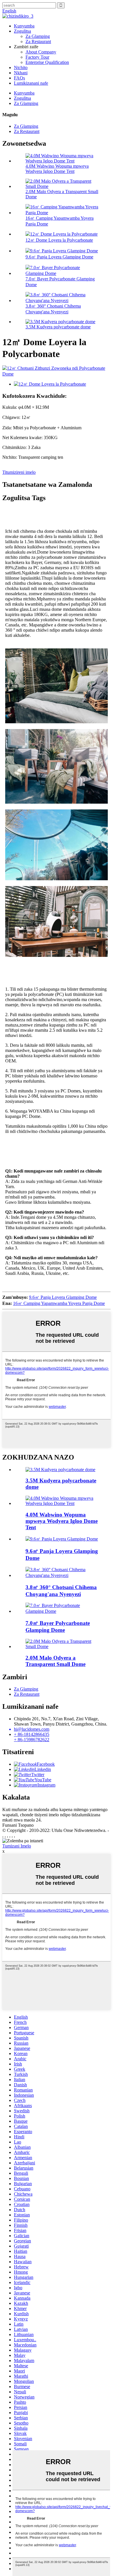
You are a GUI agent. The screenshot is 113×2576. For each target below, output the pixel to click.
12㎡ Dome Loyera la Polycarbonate (59, 240)
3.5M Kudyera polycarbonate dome (58, 327)
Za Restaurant (38, 41)
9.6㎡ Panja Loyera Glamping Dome (59, 257)
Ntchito (21, 68)
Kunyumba (24, 26)
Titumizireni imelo (19, 472)
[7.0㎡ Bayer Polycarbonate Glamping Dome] (62, 1611)
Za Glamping (38, 36)
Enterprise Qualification (47, 62)
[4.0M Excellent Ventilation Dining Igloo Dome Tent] (62, 1503)
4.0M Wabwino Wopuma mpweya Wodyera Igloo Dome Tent (57, 169)
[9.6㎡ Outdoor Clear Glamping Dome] (62, 1539)
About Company (41, 52)
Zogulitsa (22, 31)
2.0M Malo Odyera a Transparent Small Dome (55, 1661)
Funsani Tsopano (18, 1825)
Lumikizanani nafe (31, 83)
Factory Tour (37, 57)
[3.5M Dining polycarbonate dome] (60, 1470)
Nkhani (21, 73)
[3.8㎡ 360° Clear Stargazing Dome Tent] (62, 1575)
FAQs (19, 78)
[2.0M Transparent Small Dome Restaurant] (62, 1646)
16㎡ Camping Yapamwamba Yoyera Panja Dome (59, 1303)
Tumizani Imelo (17, 1846)
